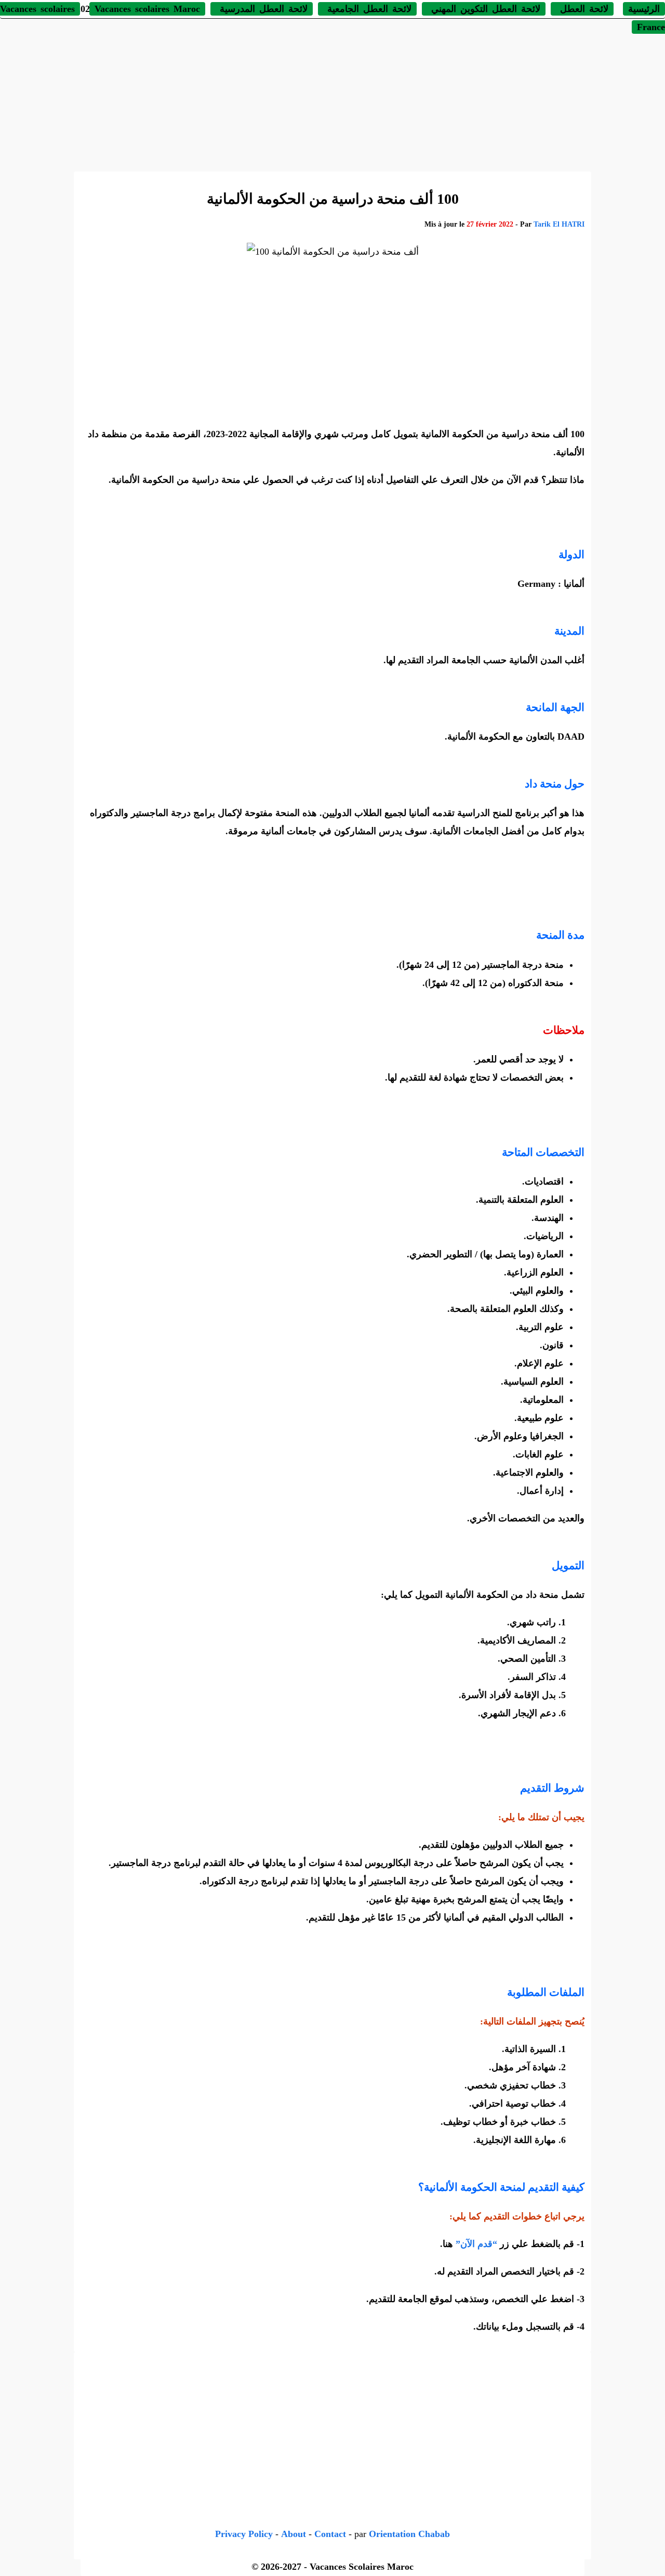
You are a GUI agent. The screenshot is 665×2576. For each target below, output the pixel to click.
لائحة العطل (582, 9)
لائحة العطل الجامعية (367, 9)
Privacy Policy (244, 2534)
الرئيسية (644, 9)
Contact (330, 2534)
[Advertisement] (332, 94)
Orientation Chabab (409, 2534)
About (294, 2534)
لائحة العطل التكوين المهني (484, 9)
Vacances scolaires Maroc (147, 9)
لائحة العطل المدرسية (262, 9)
